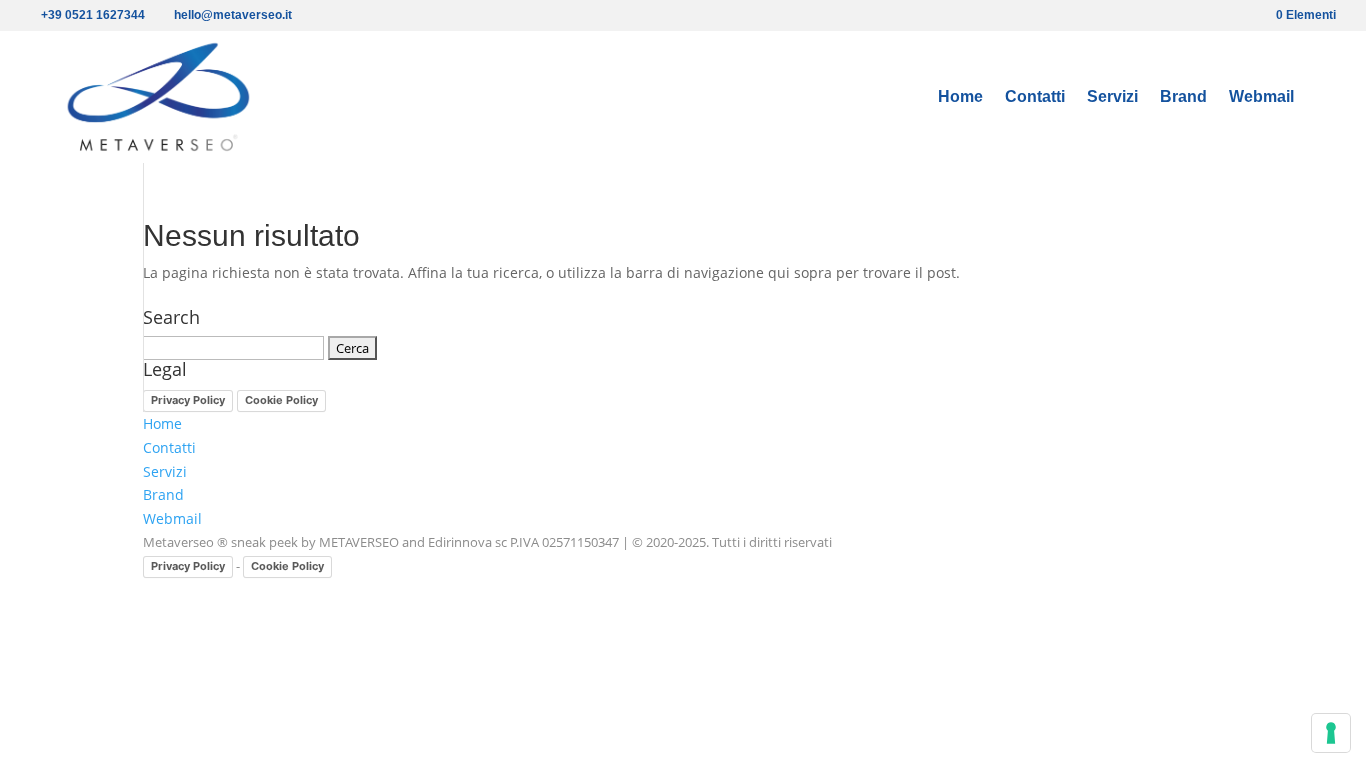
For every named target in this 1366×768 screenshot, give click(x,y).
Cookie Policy (281, 400)
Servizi (1112, 97)
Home (960, 97)
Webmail (1261, 97)
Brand (1183, 97)
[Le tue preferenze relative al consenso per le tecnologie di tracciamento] (1331, 733)
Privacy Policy (188, 400)
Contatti (1035, 97)
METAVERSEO (359, 542)
